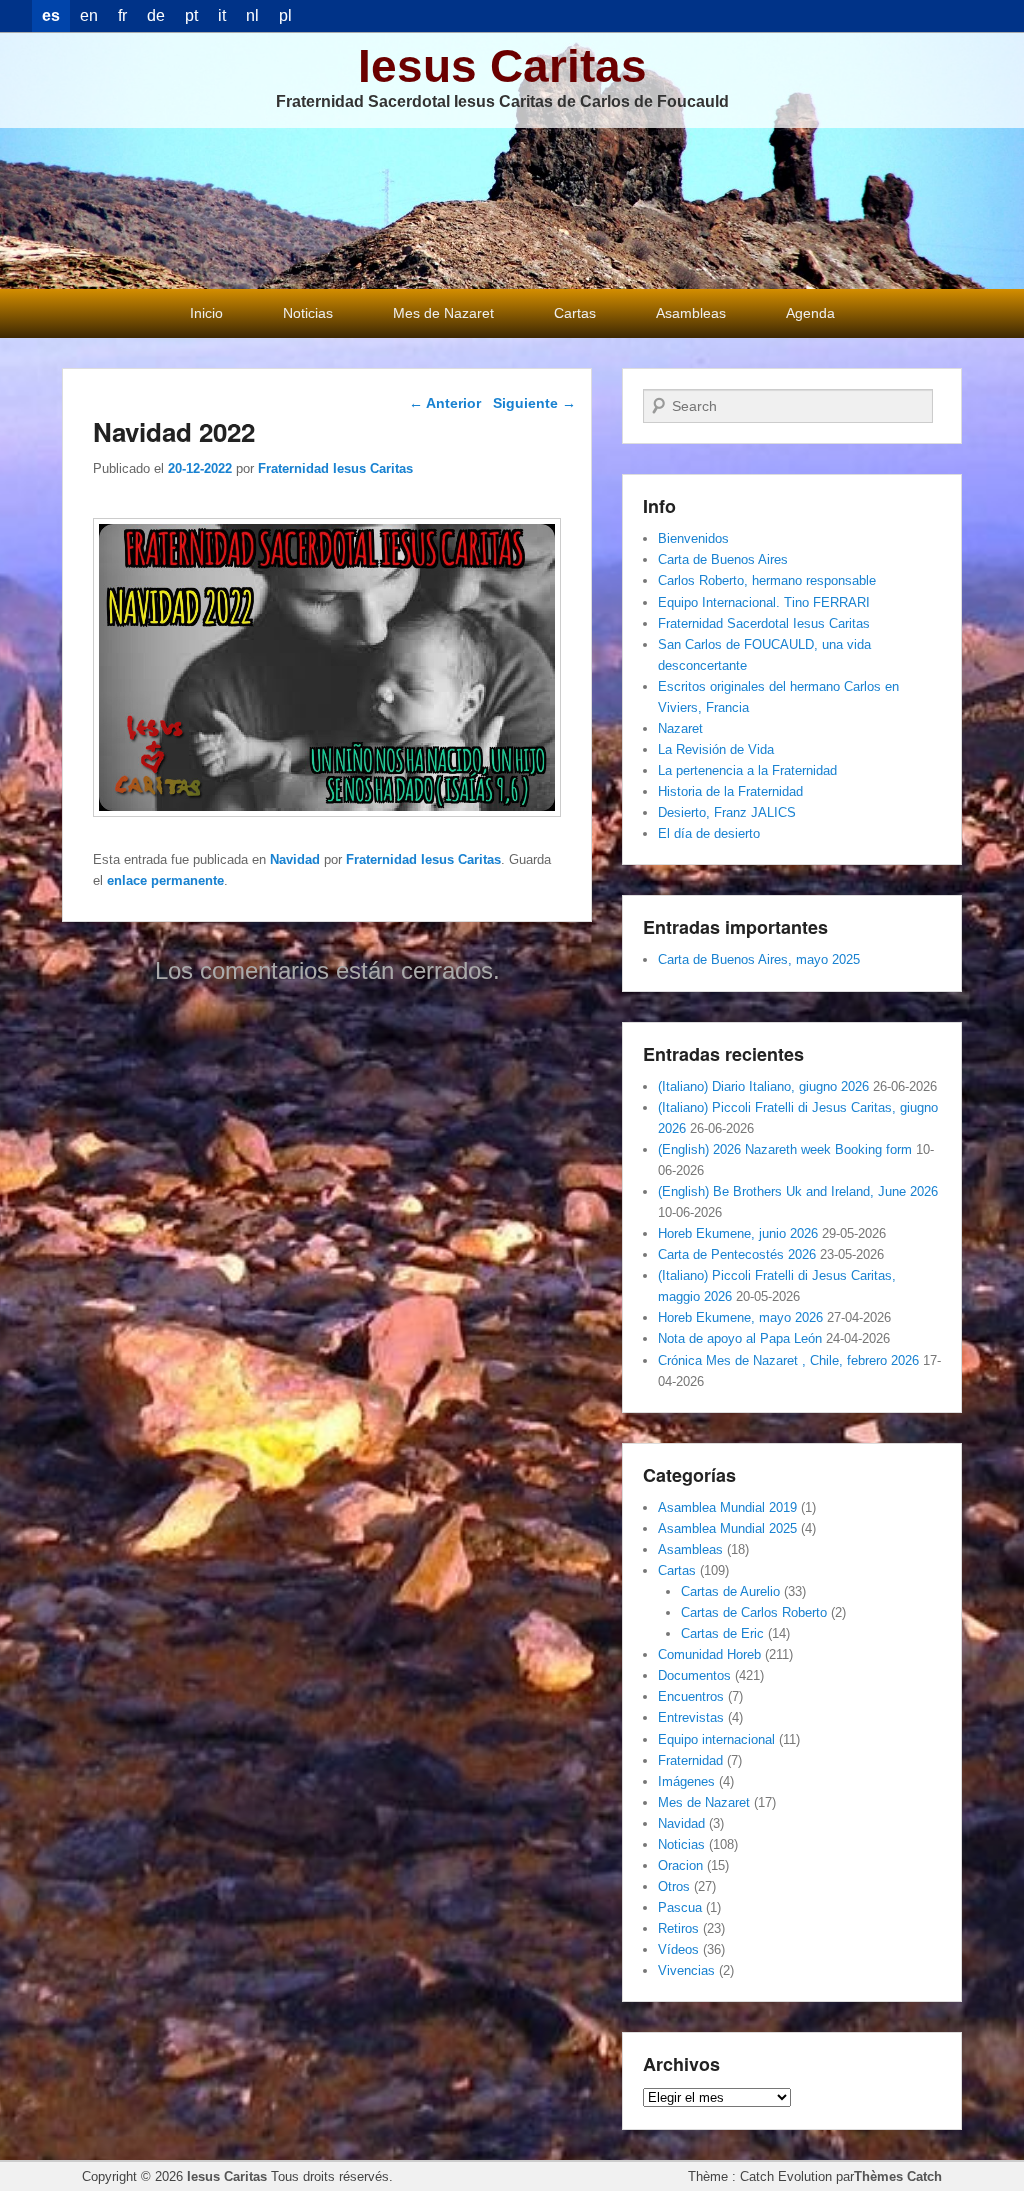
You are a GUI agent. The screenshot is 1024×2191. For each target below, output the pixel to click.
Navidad (295, 859)
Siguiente (534, 403)
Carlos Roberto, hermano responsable (767, 580)
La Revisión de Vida (716, 749)
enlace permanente (165, 880)
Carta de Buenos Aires (723, 559)
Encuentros (691, 1696)
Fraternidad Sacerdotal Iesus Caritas (764, 623)
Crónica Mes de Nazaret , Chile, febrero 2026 (788, 1360)
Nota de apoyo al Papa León (740, 1338)
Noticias (308, 313)
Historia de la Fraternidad (730, 791)
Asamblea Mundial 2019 (727, 1507)
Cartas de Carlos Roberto (754, 1612)
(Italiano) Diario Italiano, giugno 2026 (763, 1086)
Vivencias (686, 1970)
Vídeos (678, 1949)
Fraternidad (690, 1760)
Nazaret (680, 728)
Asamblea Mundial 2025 (727, 1528)
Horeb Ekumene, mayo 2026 (740, 1317)
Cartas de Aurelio (730, 1591)
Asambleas (691, 313)
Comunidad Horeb (709, 1654)
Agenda (810, 313)
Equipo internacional (716, 1739)
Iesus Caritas (502, 66)
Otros (674, 1886)
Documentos (694, 1675)
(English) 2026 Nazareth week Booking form (785, 1149)
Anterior (445, 403)
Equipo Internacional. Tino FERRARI (764, 602)
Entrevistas (691, 1717)
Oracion (680, 1865)
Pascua (680, 1907)
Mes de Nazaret (443, 313)
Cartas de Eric (722, 1633)
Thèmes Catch (898, 2176)
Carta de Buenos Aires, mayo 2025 (759, 959)
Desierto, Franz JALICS (727, 812)
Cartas (575, 313)
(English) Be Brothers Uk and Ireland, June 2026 (798, 1191)
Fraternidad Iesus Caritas (335, 468)
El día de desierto (709, 833)
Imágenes (686, 1781)
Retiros (678, 1928)
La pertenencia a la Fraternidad (747, 770)
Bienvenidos (693, 538)
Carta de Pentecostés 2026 (737, 1254)
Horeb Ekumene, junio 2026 (738, 1233)
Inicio (206, 313)
